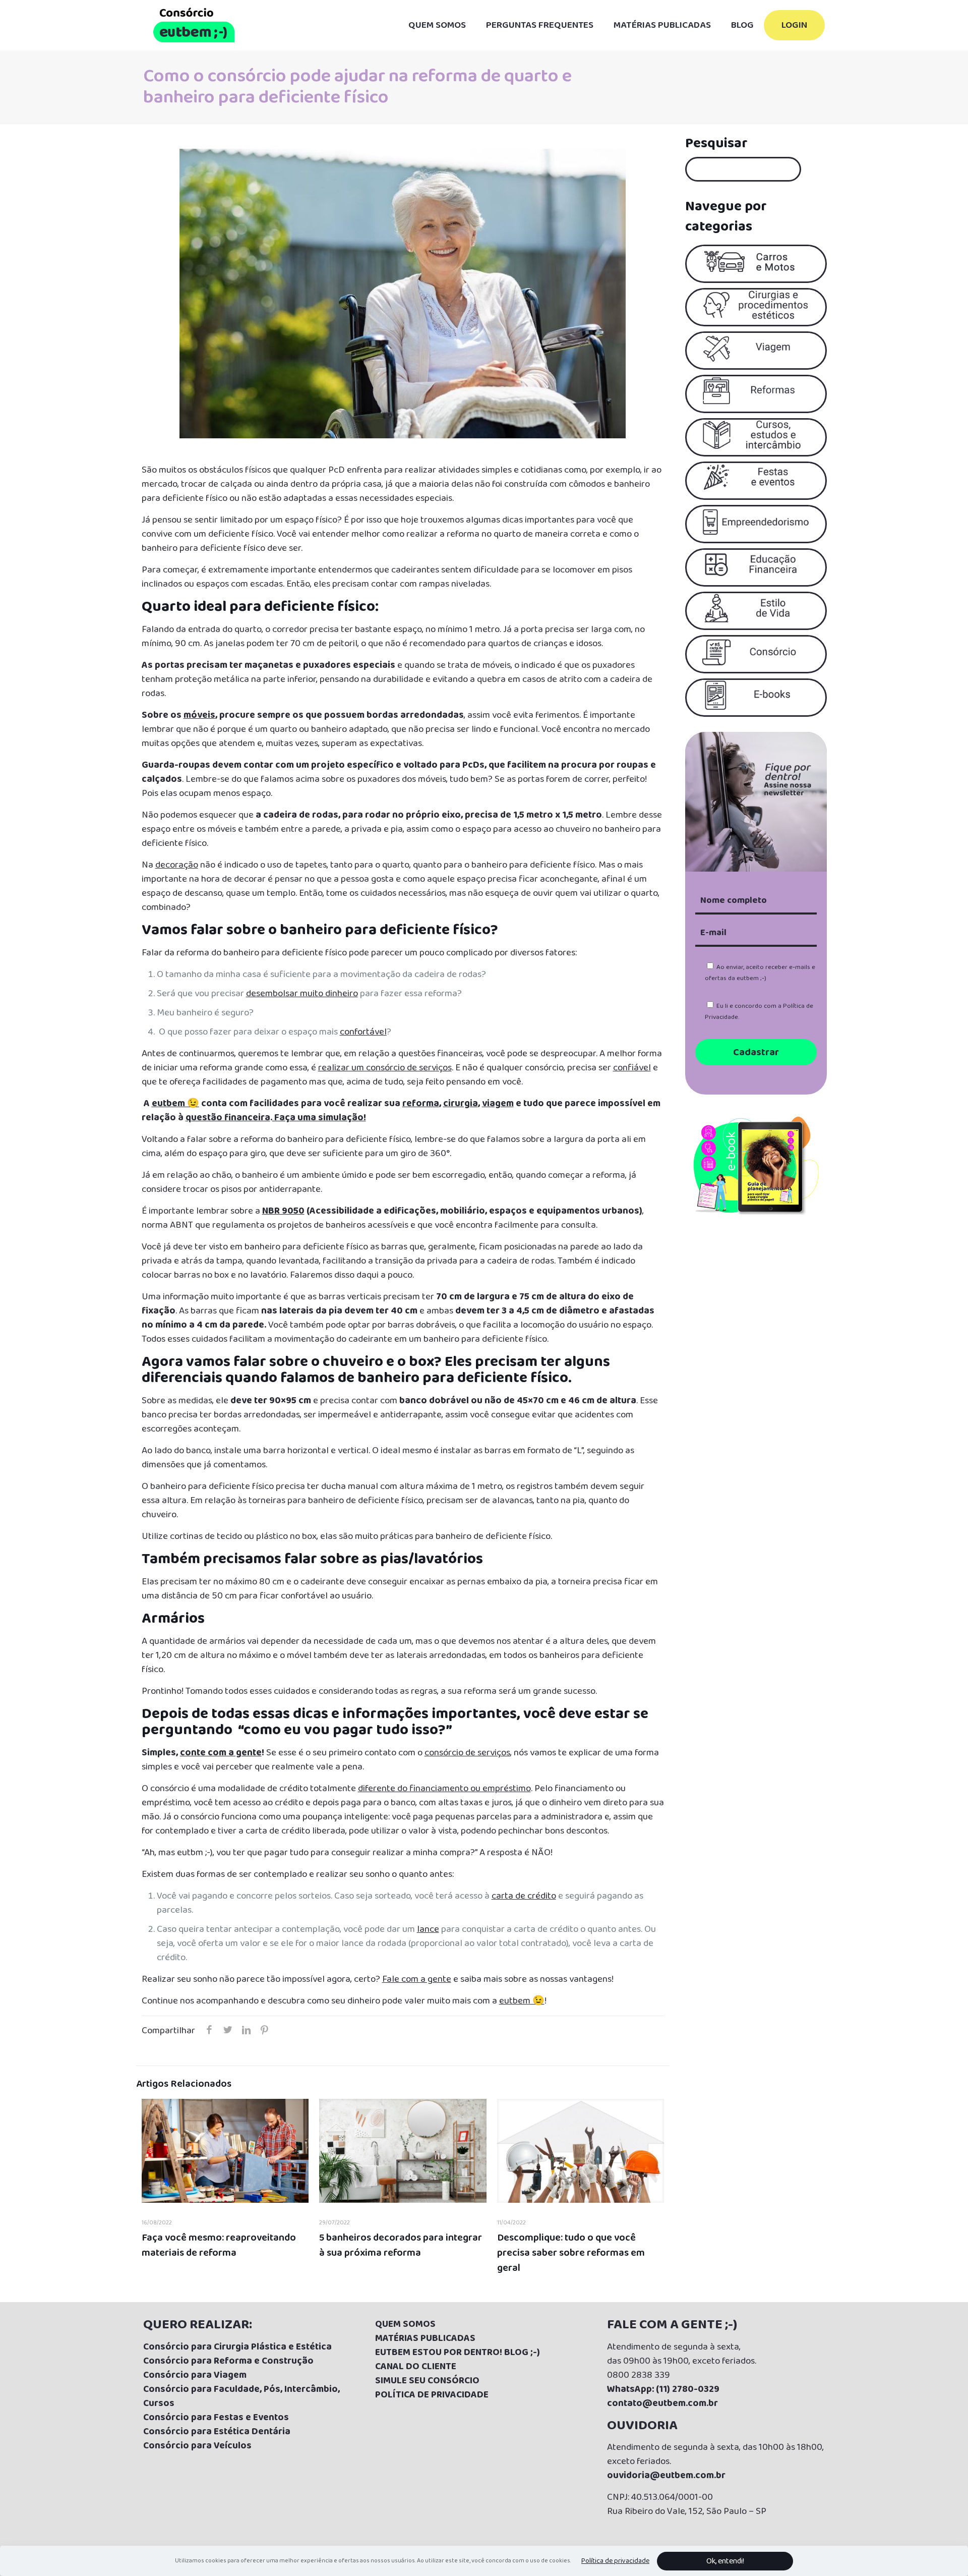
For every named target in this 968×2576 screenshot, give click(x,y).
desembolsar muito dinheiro (302, 994)
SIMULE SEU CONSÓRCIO (427, 2381)
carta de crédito (524, 1896)
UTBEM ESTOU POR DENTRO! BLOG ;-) (460, 2353)
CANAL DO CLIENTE (416, 2367)
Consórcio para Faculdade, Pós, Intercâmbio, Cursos (241, 2396)
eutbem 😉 (175, 1104)
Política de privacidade (615, 2561)
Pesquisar (716, 144)
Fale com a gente (417, 1979)
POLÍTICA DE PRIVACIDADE (432, 2395)
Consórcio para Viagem (195, 2375)
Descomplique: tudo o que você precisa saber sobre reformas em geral (571, 2253)
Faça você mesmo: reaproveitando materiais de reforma (219, 2245)
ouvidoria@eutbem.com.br (666, 2476)
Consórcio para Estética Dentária (217, 2432)
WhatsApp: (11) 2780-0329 (663, 2389)
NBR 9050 (283, 1211)
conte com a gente (221, 1753)
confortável (363, 1032)
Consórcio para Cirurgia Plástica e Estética (237, 2347)
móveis (199, 715)
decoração (177, 865)
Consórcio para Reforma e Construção (228, 2361)
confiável (632, 1068)
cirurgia (461, 1104)
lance (428, 1929)
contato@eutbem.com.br (662, 2403)
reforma (421, 1104)
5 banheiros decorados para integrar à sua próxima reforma (401, 2245)
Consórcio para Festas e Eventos (216, 2418)
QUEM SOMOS (405, 2324)
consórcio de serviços (467, 1753)
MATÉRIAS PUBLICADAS (425, 2338)
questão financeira (228, 1118)
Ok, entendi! (725, 2561)
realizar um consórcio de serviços (385, 1068)
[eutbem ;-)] (194, 25)
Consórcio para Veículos (197, 2446)
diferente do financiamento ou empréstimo (444, 1789)
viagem (498, 1104)
